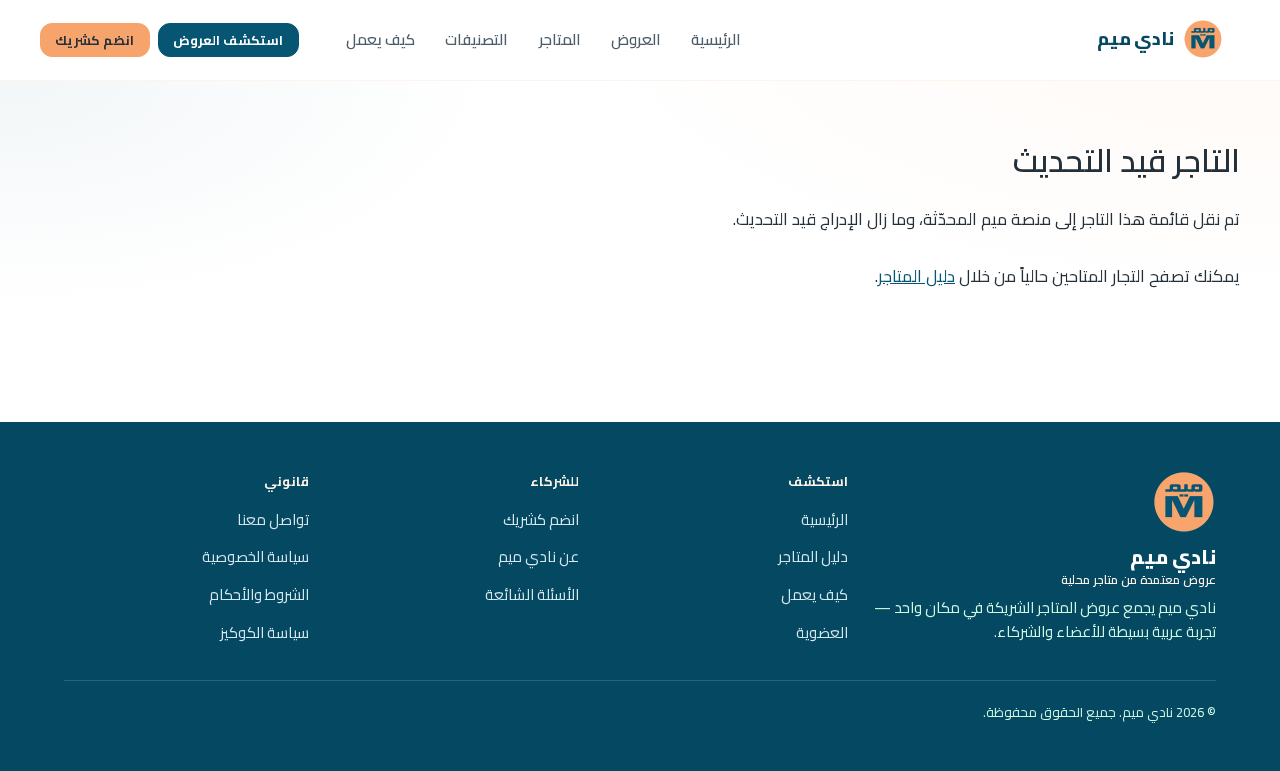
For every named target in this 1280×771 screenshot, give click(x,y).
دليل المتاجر (916, 276)
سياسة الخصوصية (255, 556)
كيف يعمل (380, 39)
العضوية (822, 632)
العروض (636, 39)
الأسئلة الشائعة (532, 594)
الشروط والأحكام (259, 594)
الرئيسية (716, 39)
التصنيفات (476, 39)
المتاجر (560, 39)
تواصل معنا (273, 519)
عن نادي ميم (538, 556)
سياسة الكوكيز (264, 632)
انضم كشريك (94, 40)
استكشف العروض (228, 40)
